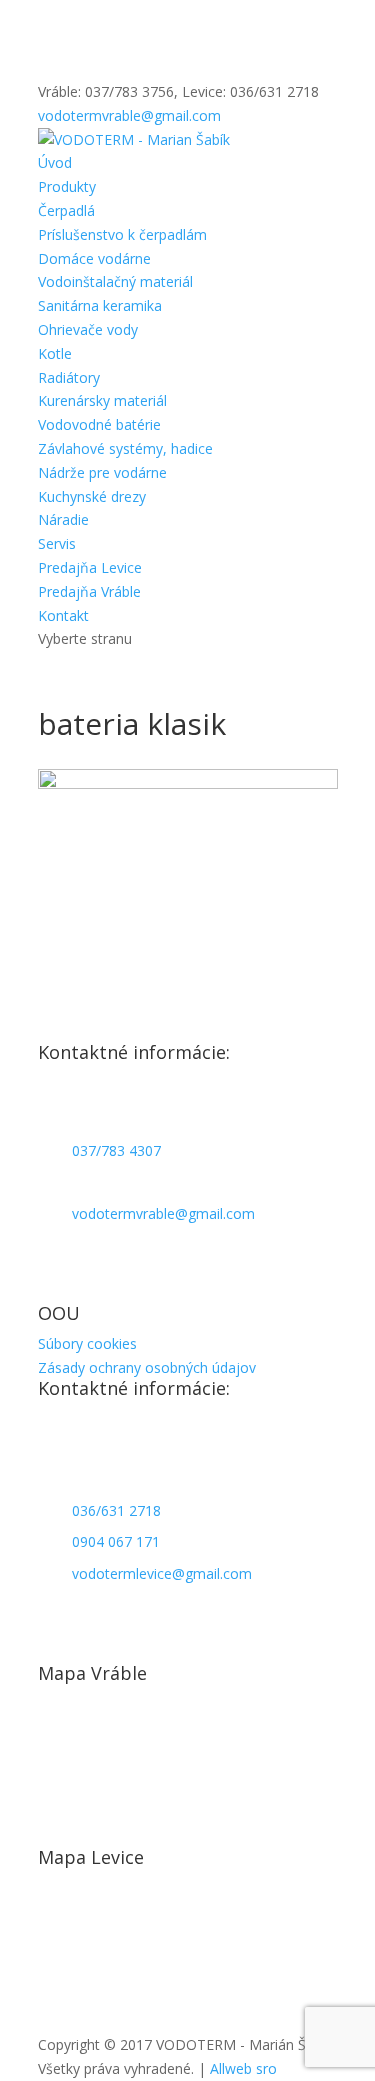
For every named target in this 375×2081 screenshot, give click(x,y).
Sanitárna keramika (100, 305)
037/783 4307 (116, 1150)
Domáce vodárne (94, 258)
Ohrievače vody (88, 329)
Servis (57, 543)
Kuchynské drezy (92, 496)
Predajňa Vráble (89, 591)
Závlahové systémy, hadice (125, 448)
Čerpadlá (66, 210)
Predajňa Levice (90, 567)
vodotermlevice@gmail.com (162, 1573)
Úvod (55, 162)
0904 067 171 (116, 1541)
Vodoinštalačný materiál (115, 281)
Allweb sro (243, 2068)
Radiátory (69, 377)
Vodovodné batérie (99, 424)
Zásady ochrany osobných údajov (147, 1367)
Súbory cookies (87, 1343)
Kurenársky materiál (102, 400)
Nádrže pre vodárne (102, 472)
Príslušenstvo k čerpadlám (122, 234)
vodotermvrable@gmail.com (163, 1213)
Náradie (63, 519)
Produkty (67, 186)
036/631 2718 (116, 1510)
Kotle (55, 353)
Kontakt (63, 615)
